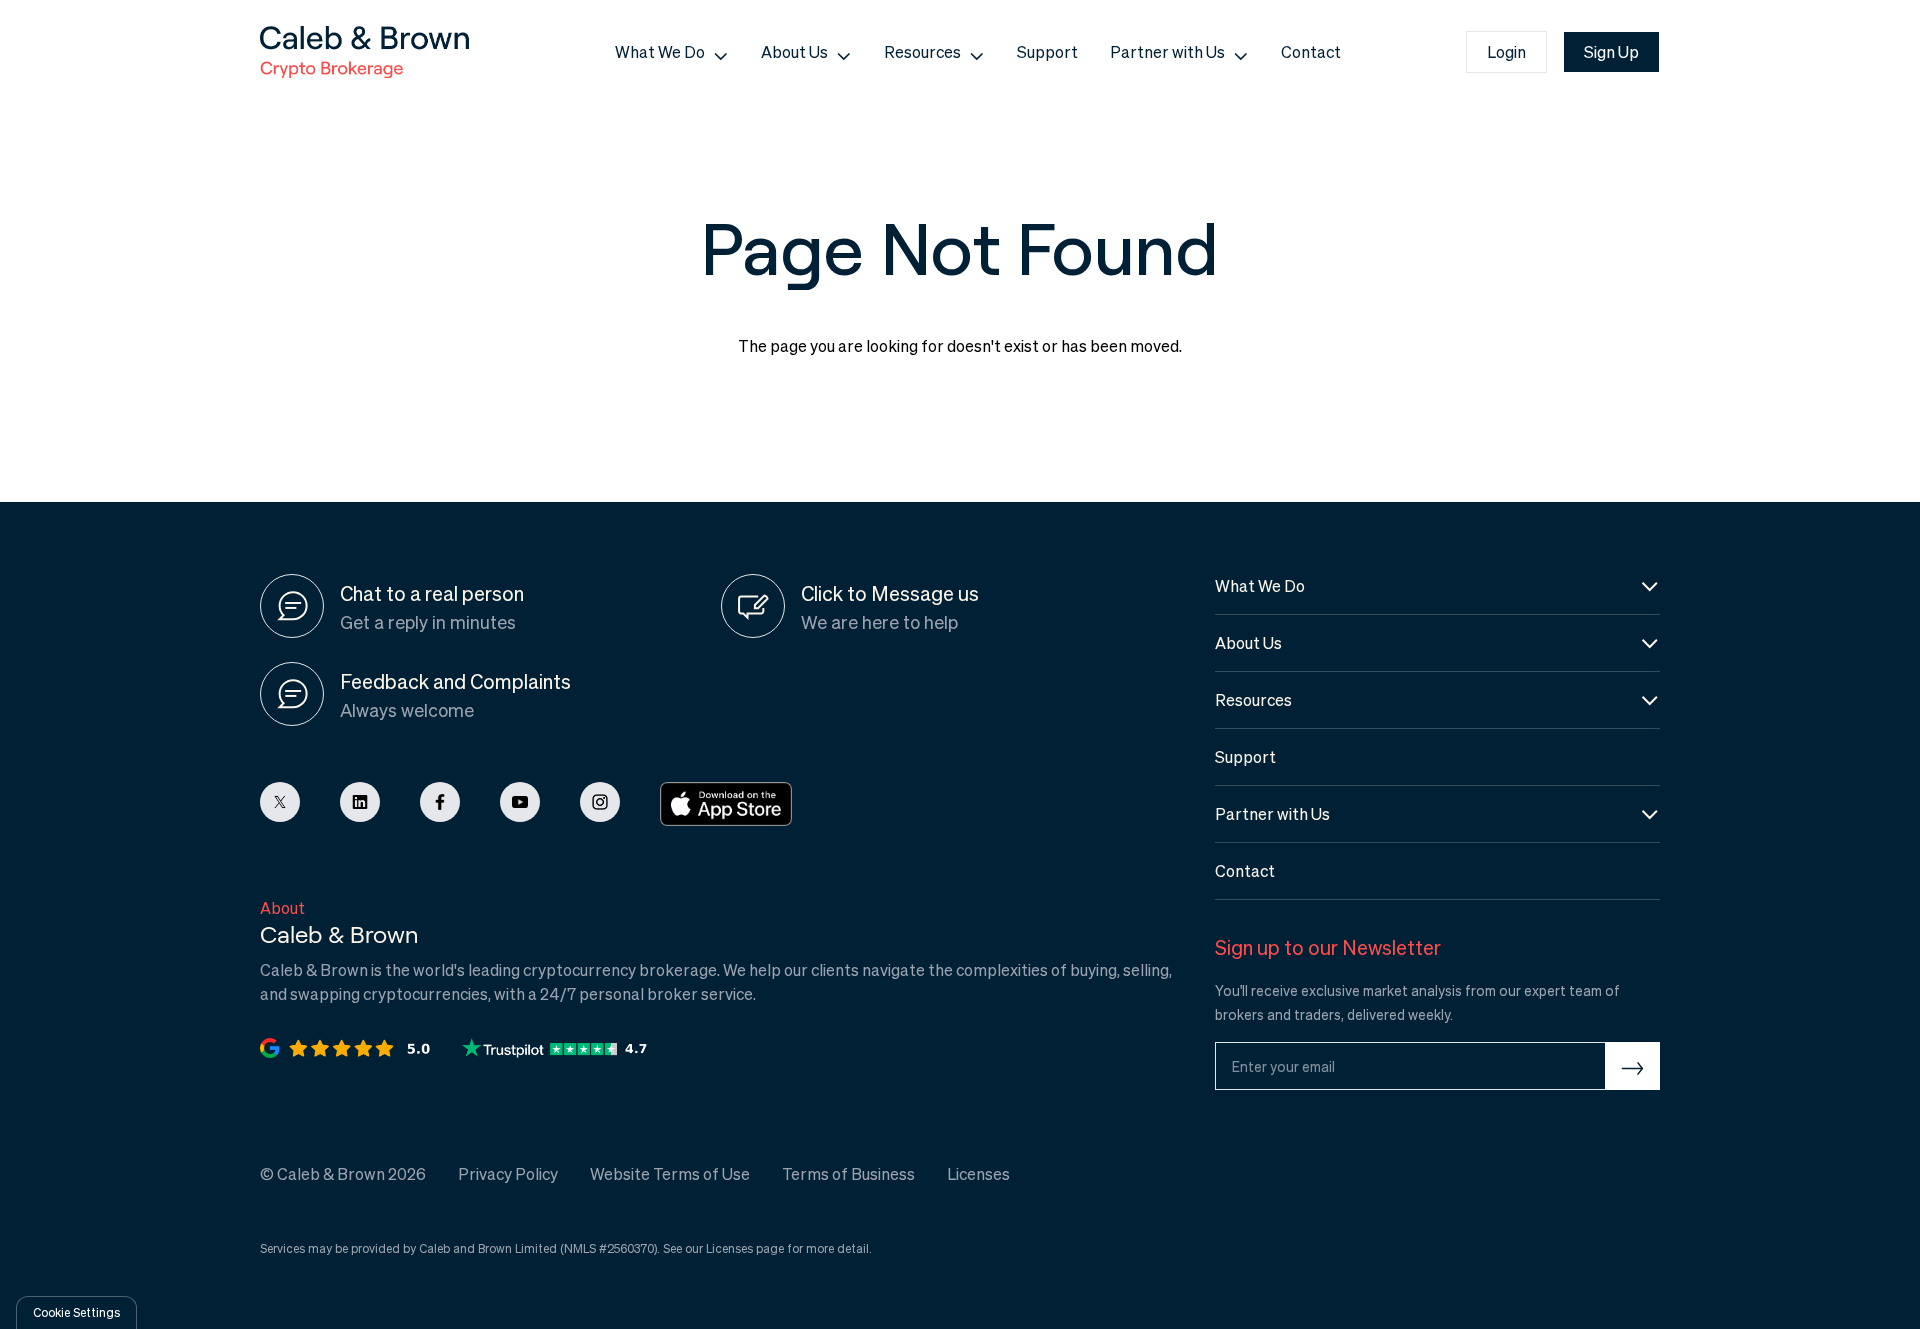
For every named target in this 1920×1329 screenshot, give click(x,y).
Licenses (729, 1248)
